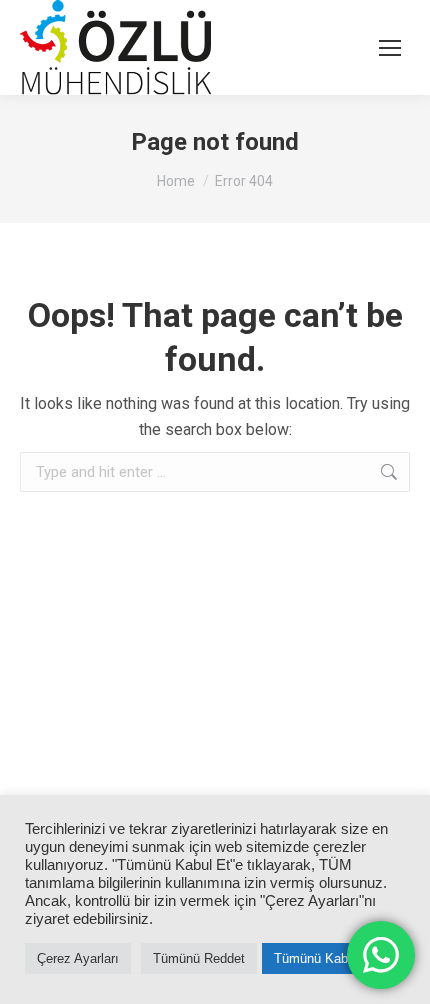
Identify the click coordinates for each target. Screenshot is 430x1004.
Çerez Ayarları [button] (78, 958)
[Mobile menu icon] (390, 48)
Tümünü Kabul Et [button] (324, 958)
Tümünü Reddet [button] (199, 958)
